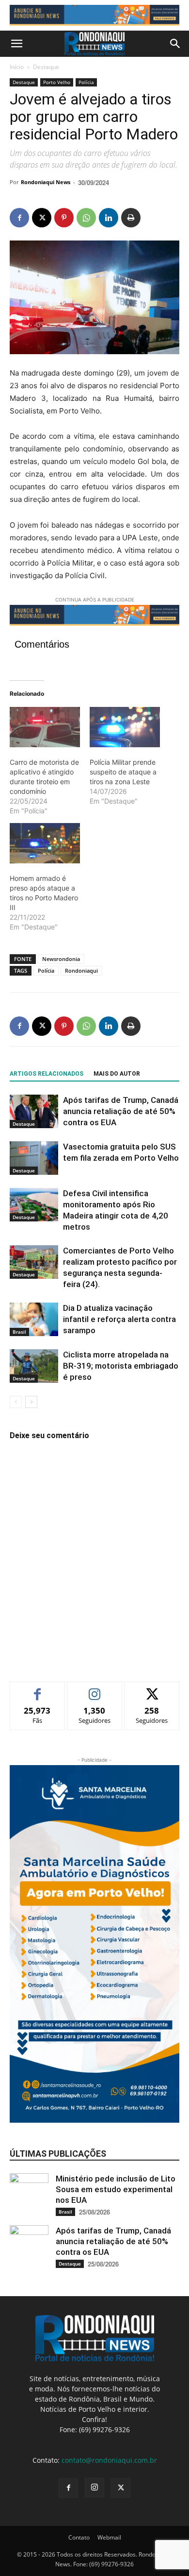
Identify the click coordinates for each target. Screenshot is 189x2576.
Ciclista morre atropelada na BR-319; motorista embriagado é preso (121, 1366)
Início (17, 67)
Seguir (95, 1689)
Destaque (46, 67)
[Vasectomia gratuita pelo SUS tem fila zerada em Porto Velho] (34, 1158)
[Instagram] (94, 2488)
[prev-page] (16, 1402)
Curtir (38, 1689)
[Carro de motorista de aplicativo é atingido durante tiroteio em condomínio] (45, 727)
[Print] (131, 218)
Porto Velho (57, 82)
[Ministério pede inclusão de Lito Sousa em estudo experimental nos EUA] (29, 2193)
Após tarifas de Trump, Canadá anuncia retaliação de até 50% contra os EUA (121, 1111)
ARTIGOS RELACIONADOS (47, 1074)
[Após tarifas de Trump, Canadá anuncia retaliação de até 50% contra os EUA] (34, 1111)
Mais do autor (117, 1074)
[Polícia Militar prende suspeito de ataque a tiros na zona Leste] (125, 727)
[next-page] (31, 1402)
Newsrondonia (61, 959)
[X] (42, 218)
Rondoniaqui (81, 970)
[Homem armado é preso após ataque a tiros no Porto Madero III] (45, 843)
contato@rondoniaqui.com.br (109, 2460)
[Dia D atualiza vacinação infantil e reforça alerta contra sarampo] (34, 1319)
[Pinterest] (64, 218)
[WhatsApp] (86, 218)
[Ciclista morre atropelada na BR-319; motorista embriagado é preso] (34, 1366)
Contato (79, 2537)
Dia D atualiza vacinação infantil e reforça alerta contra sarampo (119, 1319)
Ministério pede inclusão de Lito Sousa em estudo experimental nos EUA (116, 2189)
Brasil (19, 1332)
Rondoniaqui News (46, 182)
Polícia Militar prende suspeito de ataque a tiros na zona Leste (123, 772)
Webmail (109, 2537)
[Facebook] (19, 218)
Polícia (86, 82)
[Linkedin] (109, 218)
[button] (16, 44)
